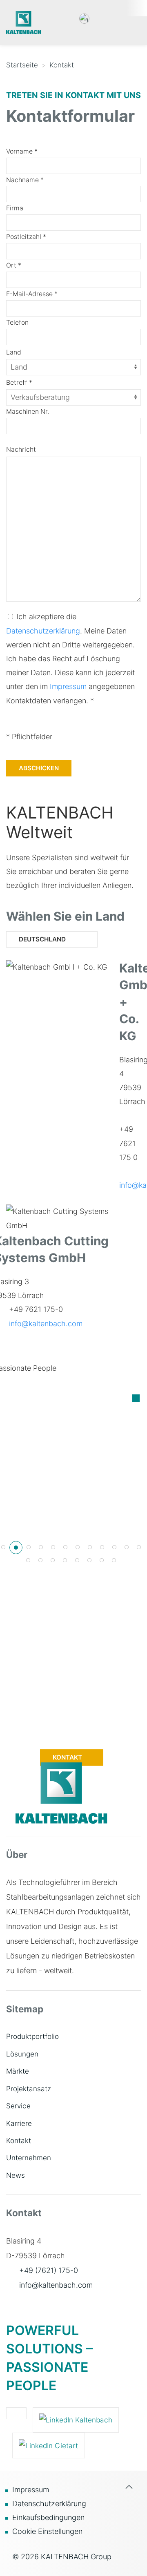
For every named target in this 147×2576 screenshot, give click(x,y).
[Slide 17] (77, 1560)
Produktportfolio (32, 2036)
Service (18, 2106)
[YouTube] (16, 2413)
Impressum (68, 686)
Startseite (22, 65)
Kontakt (62, 65)
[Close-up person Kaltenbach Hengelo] (127, 1547)
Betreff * (19, 382)
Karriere (19, 2123)
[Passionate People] (3, 1547)
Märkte (18, 2071)
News (16, 2175)
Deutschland (42, 939)
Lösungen (22, 2054)
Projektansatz (29, 2089)
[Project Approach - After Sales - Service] (114, 1560)
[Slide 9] (102, 1547)
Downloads (68, 1737)
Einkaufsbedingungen (48, 2517)
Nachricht (21, 449)
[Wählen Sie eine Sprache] (84, 18)
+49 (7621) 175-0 (49, 2270)
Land (14, 352)
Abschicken (39, 768)
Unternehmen (29, 2158)
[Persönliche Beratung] (28, 1560)
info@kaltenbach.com (46, 1324)
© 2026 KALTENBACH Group (62, 2557)
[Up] (129, 2523)
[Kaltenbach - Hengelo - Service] (139, 1547)
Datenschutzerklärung (43, 631)
